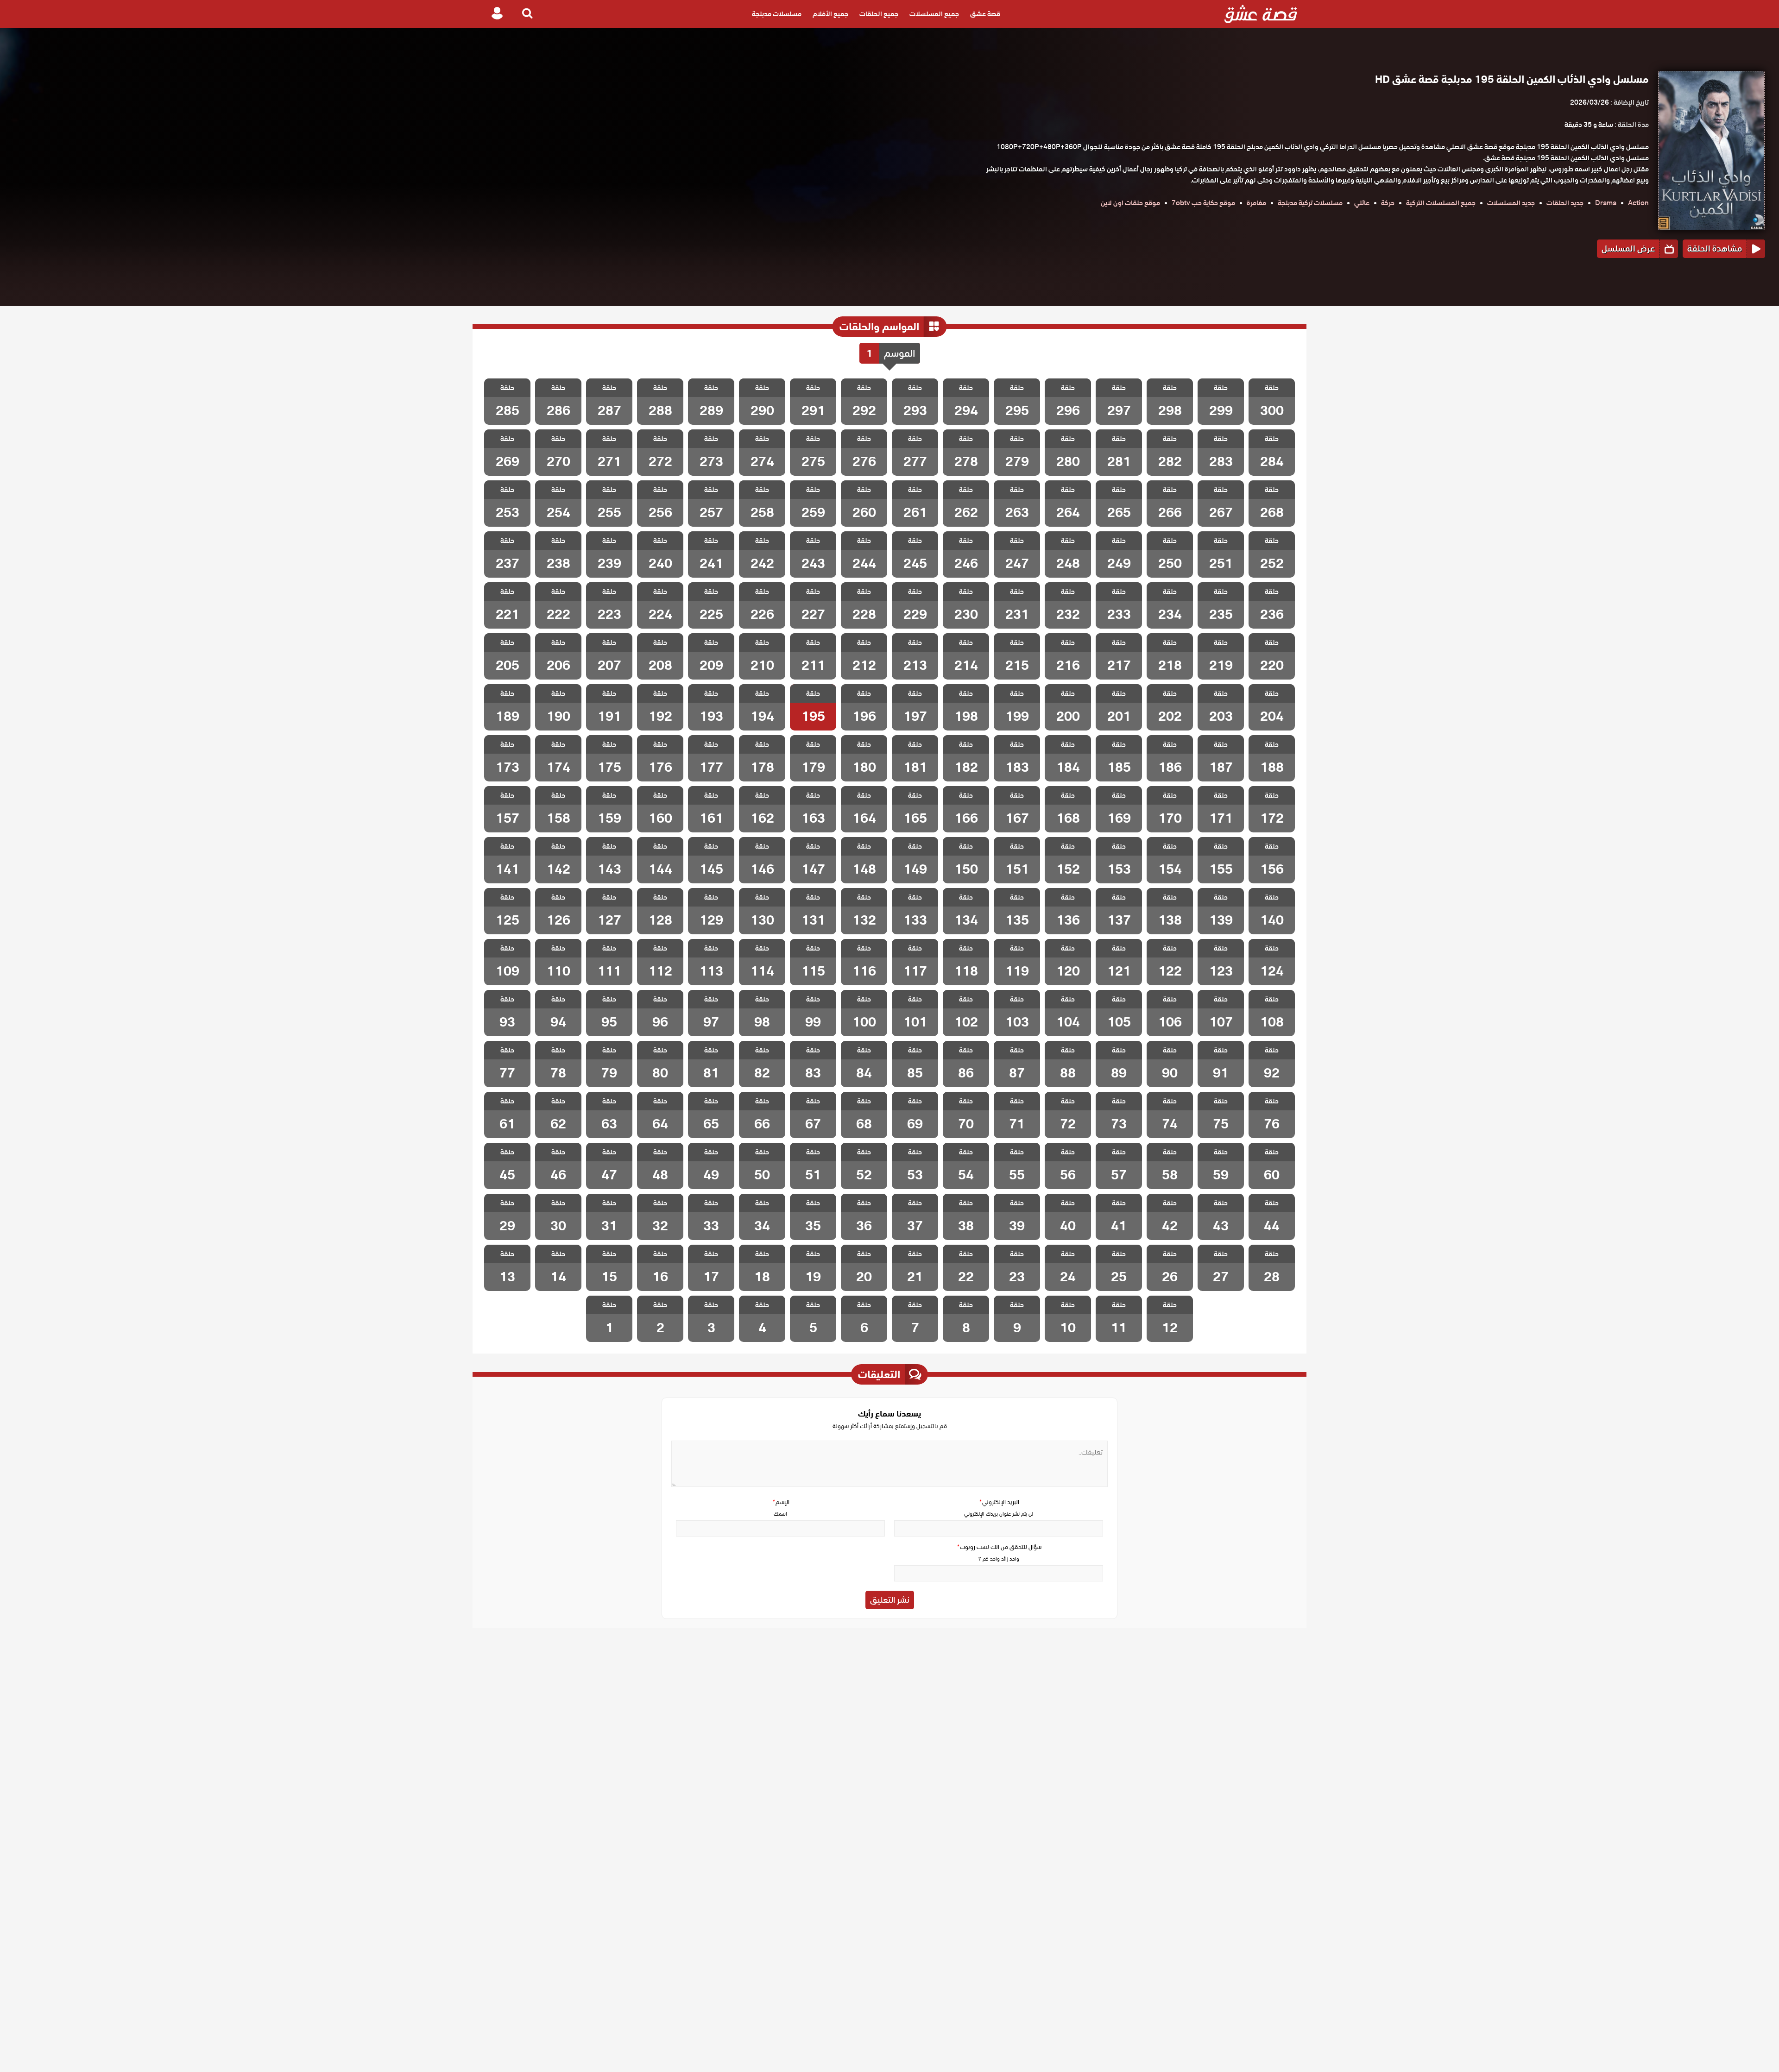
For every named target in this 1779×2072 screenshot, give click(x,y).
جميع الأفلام (830, 14)
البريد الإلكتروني (999, 1502)
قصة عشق (985, 14)
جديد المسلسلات (1511, 203)
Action (1638, 203)
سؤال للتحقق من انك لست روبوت (999, 1547)
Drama (1606, 203)
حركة (1388, 203)
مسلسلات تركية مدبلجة (1310, 203)
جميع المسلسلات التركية (1441, 203)
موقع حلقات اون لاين (1130, 203)
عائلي (1362, 203)
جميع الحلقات (879, 14)
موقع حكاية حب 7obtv (1203, 203)
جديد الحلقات (1565, 203)
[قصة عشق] (1261, 14)
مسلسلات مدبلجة (777, 14)
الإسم (781, 1502)
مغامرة (1256, 203)
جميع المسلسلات (934, 14)
